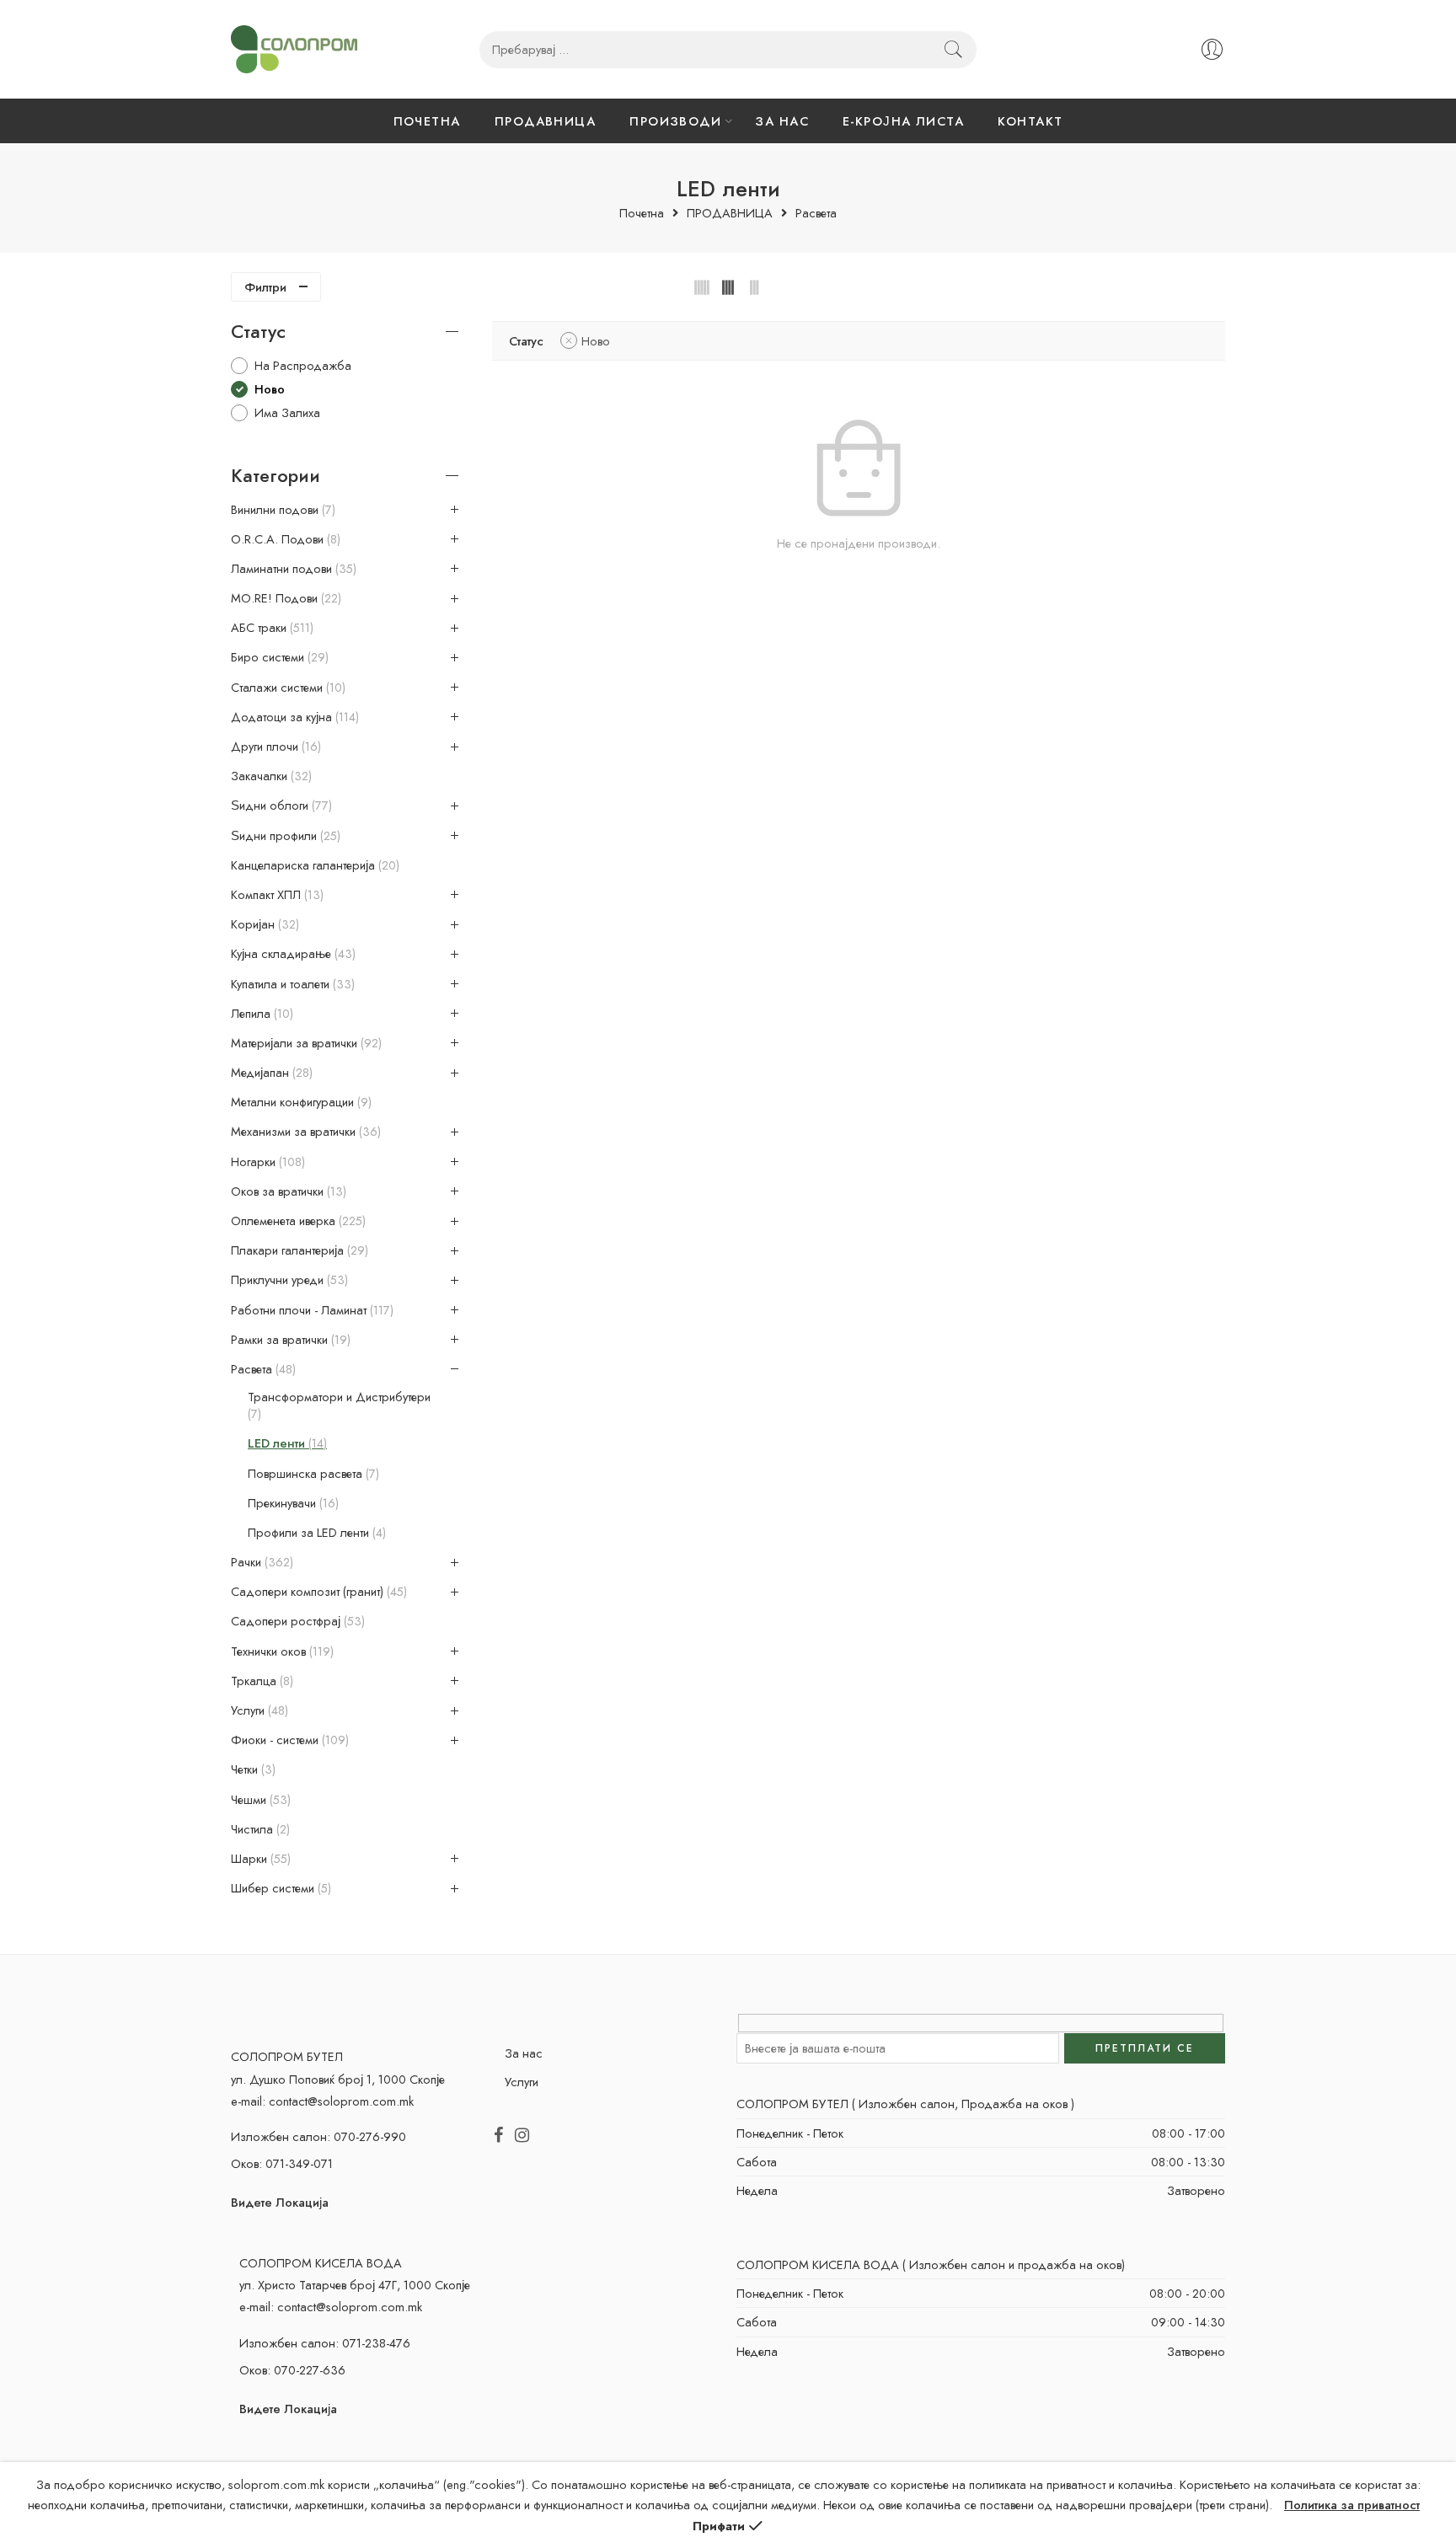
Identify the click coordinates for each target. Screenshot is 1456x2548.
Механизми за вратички (304, 1132)
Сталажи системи (286, 688)
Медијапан (270, 1073)
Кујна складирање (292, 954)
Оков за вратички (287, 1191)
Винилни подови (281, 510)
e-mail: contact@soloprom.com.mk (322, 2101)
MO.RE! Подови (284, 598)
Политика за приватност (1352, 2505)
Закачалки (270, 776)
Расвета (816, 214)
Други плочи (274, 747)
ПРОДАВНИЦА (546, 121)
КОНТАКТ (1030, 121)
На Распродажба (303, 365)
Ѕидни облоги (280, 806)
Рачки (260, 1562)
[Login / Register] (1212, 49)
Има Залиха (287, 412)
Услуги (258, 1710)
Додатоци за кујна (293, 717)
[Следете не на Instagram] (522, 2136)
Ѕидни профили (284, 836)
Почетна (642, 214)
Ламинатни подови (292, 569)
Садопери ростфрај (296, 1621)
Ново (596, 341)
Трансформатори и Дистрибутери (339, 1405)
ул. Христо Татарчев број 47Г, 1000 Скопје (355, 2285)
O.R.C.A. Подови (284, 539)
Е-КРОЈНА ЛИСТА (903, 121)
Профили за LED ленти (315, 1533)
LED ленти (286, 1443)
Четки (252, 1769)
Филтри (265, 287)
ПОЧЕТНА (427, 121)
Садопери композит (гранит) (317, 1592)
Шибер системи (279, 1888)
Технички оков (281, 1651)
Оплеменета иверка (297, 1221)
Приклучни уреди (288, 1280)
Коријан (263, 924)
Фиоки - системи (288, 1740)
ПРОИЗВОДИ (675, 121)
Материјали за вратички (305, 1043)
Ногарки (266, 1162)
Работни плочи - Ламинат (310, 1310)
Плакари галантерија (298, 1250)
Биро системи (278, 657)
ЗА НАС (782, 121)
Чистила (259, 1829)
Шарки (259, 1859)
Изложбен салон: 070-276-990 (318, 2136)
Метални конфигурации (300, 1102)
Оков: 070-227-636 (292, 2370)
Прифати (719, 2526)
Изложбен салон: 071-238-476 (325, 2343)
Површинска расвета (312, 1474)
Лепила (260, 1014)
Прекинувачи (292, 1503)
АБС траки (270, 628)
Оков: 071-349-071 (282, 2163)
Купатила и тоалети (291, 984)
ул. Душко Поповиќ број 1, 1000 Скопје (338, 2079)
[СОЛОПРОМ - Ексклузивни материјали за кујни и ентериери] (294, 49)
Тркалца (260, 1681)
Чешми (259, 1800)
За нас (524, 2053)
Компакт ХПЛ (276, 895)
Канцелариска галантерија (313, 865)
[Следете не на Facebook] (498, 2136)
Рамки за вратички (289, 1340)
